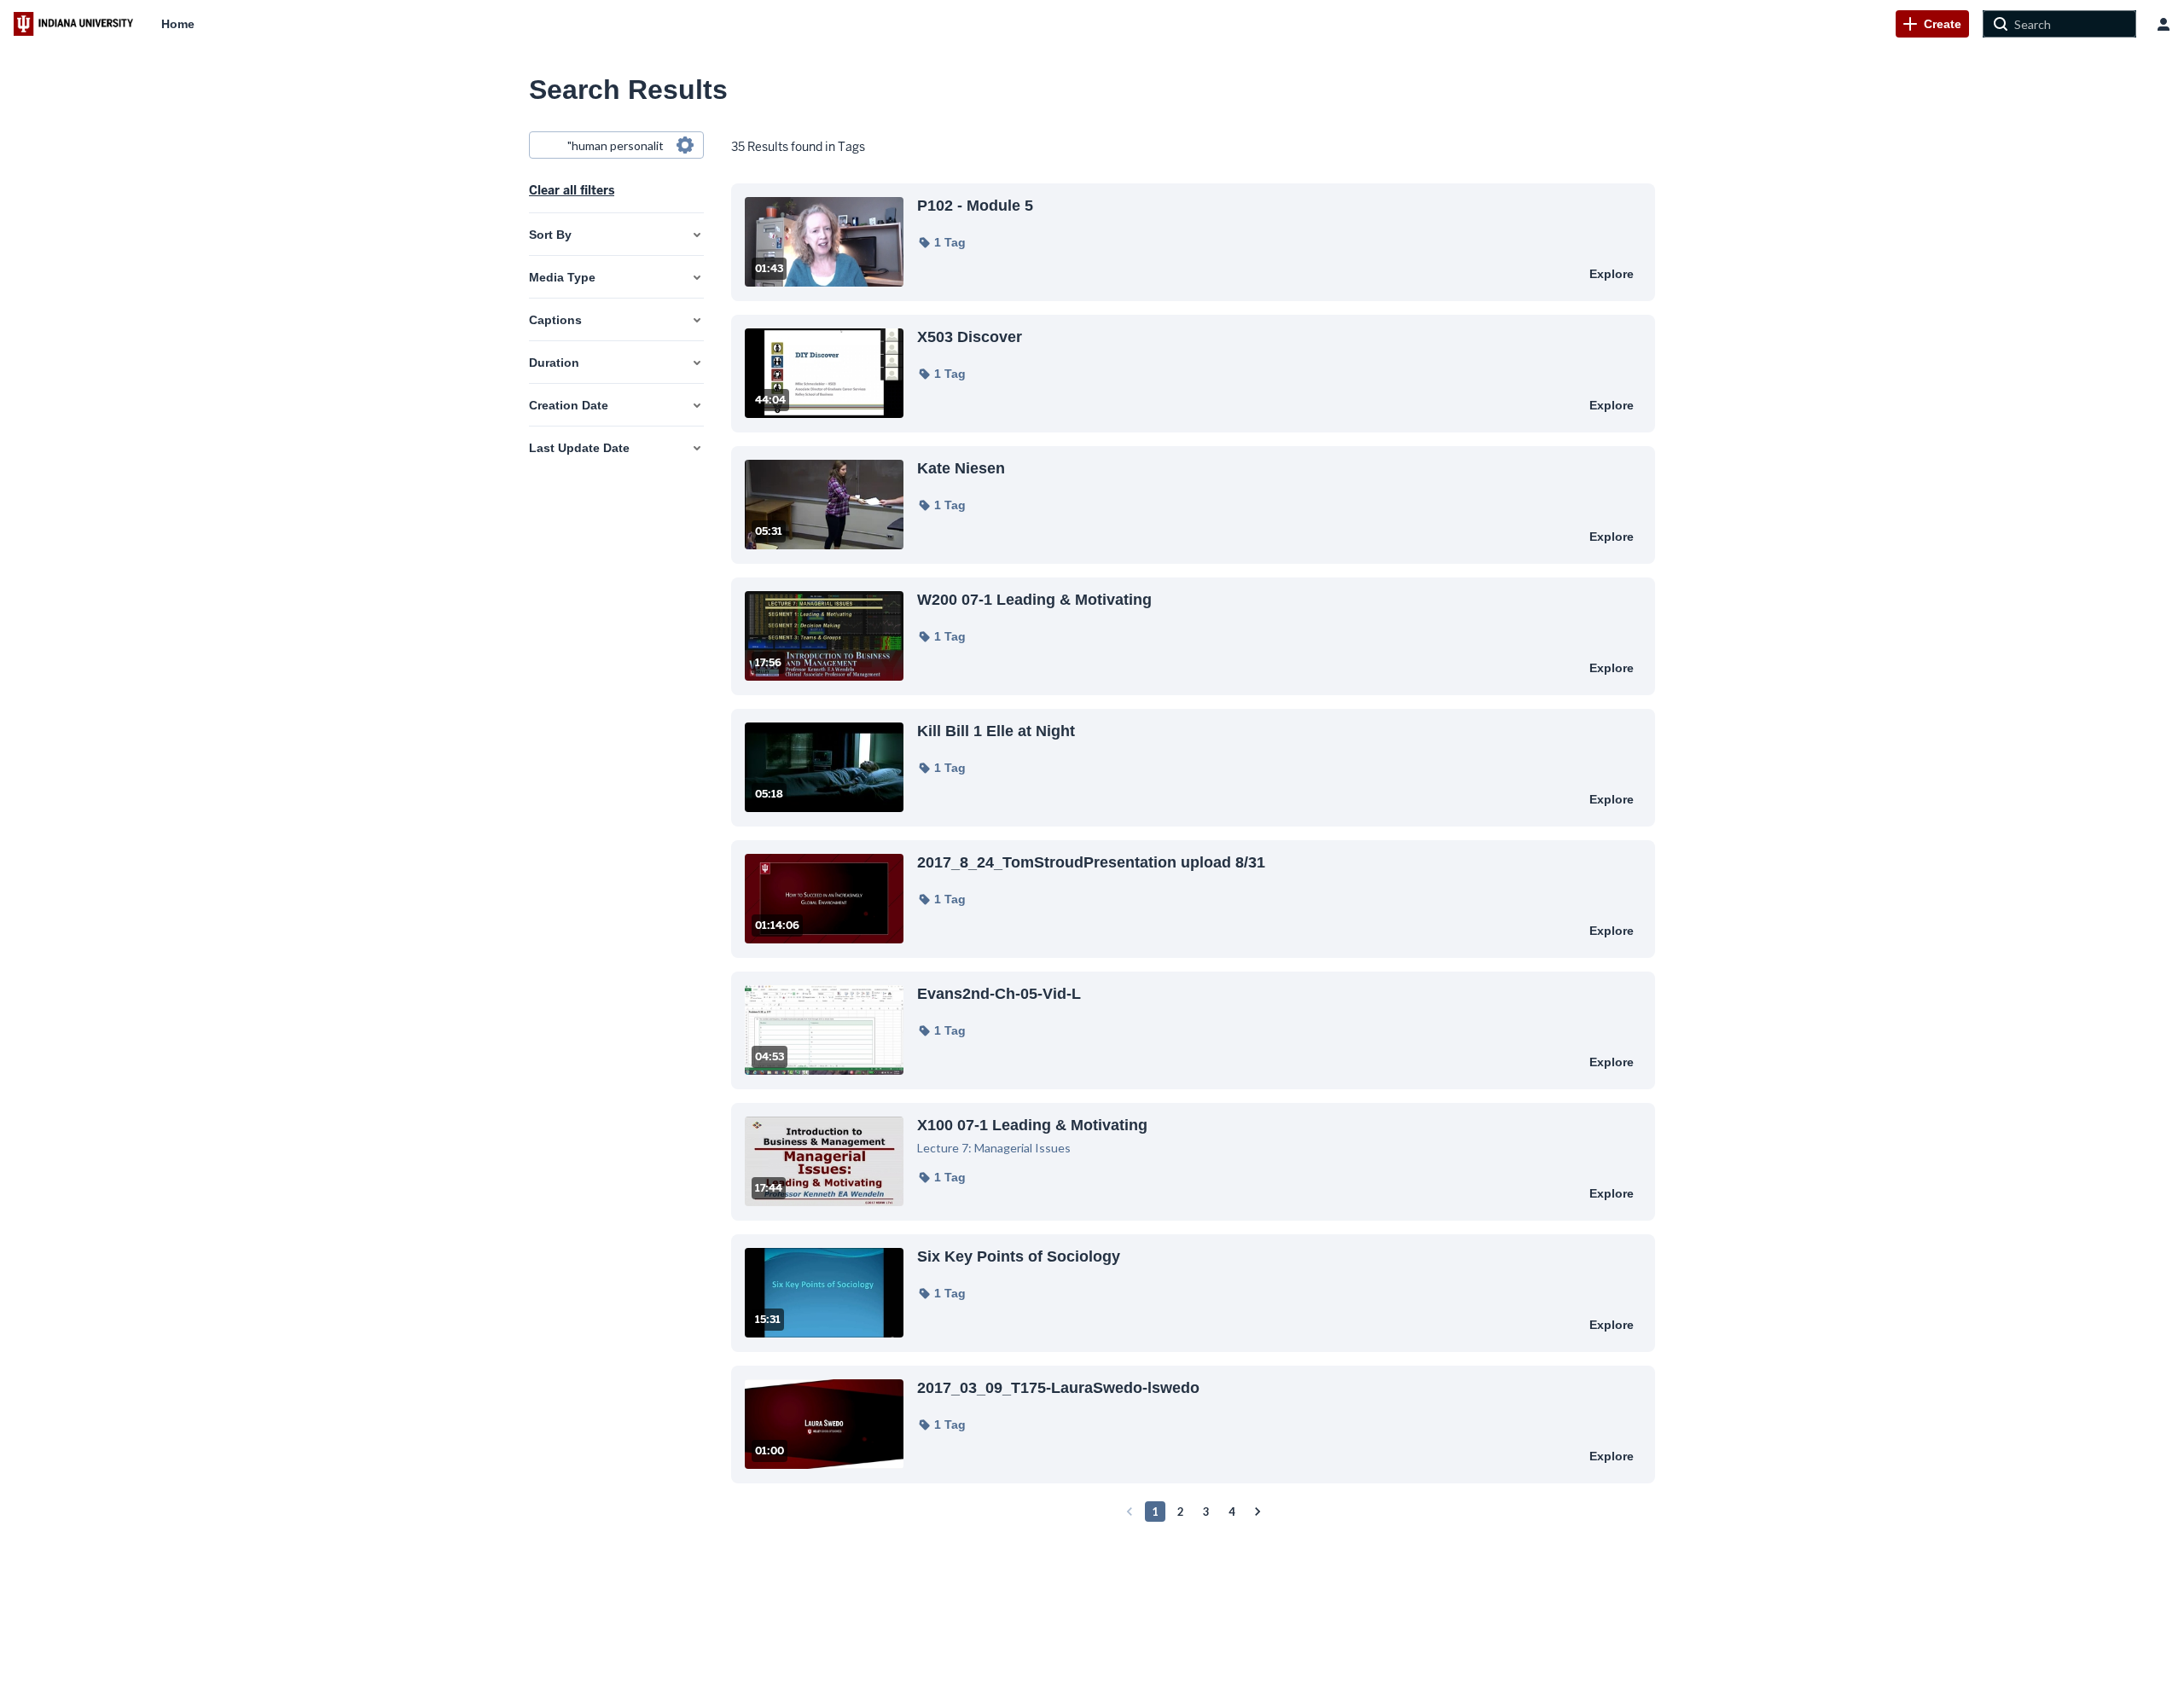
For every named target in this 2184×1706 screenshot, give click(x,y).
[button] (941, 242)
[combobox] (616, 145)
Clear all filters (572, 190)
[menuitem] (178, 24)
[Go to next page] (1258, 1512)
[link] (1932, 24)
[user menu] (2164, 24)
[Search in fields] (685, 145)
